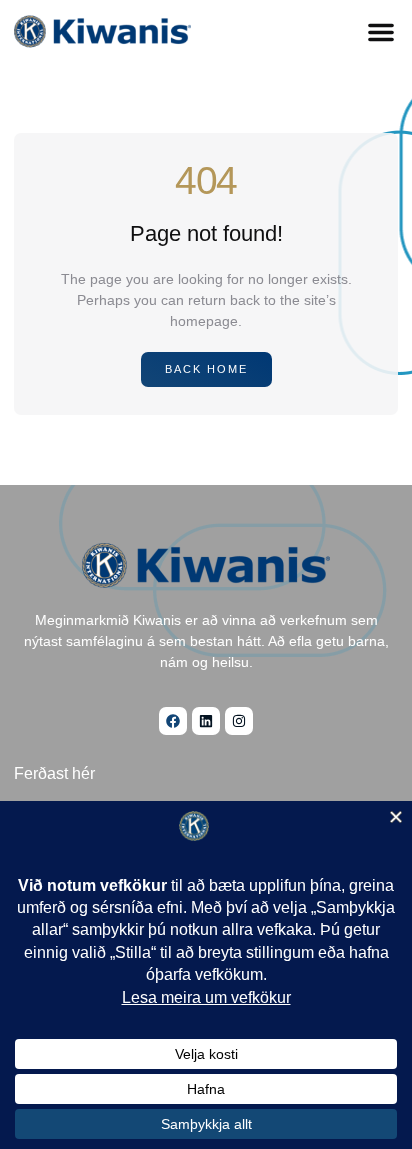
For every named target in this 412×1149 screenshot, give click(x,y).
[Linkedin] (206, 721)
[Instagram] (239, 721)
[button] (381, 32)
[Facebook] (173, 721)
